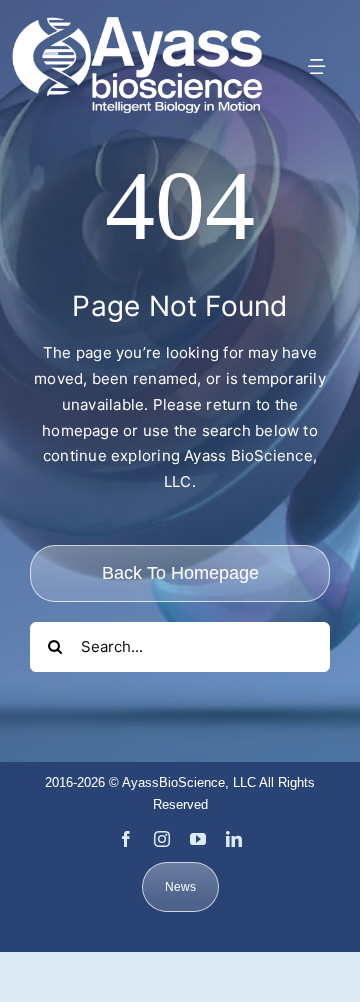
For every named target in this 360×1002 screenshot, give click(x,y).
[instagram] (162, 839)
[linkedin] (234, 839)
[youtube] (198, 839)
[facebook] (126, 839)
